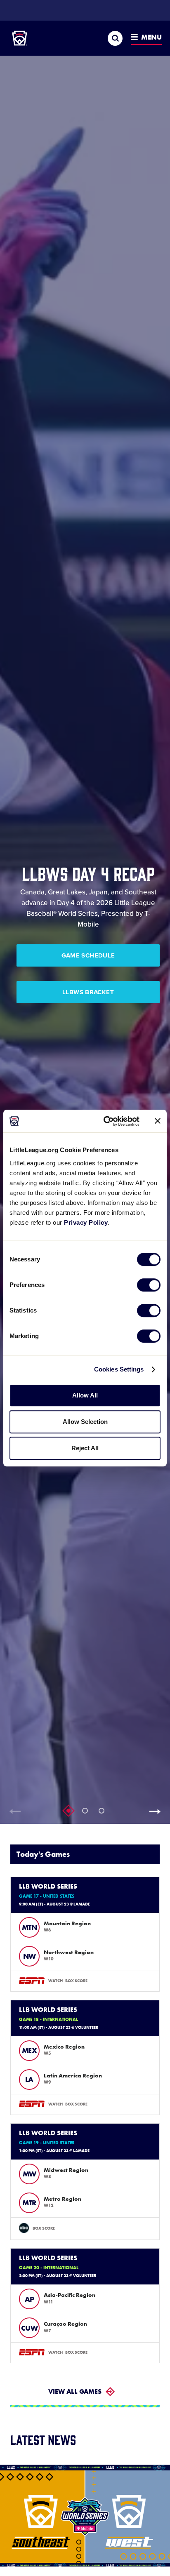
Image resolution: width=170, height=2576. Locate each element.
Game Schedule (88, 955)
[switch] (149, 1285)
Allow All (85, 1395)
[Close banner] (158, 1121)
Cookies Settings (119, 1369)
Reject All (85, 1448)
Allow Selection (85, 1422)
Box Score (76, 1981)
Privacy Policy (86, 1222)
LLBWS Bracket (88, 992)
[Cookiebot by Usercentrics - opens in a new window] (105, 1121)
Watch (55, 1981)
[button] (158, 1811)
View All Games (75, 2391)
